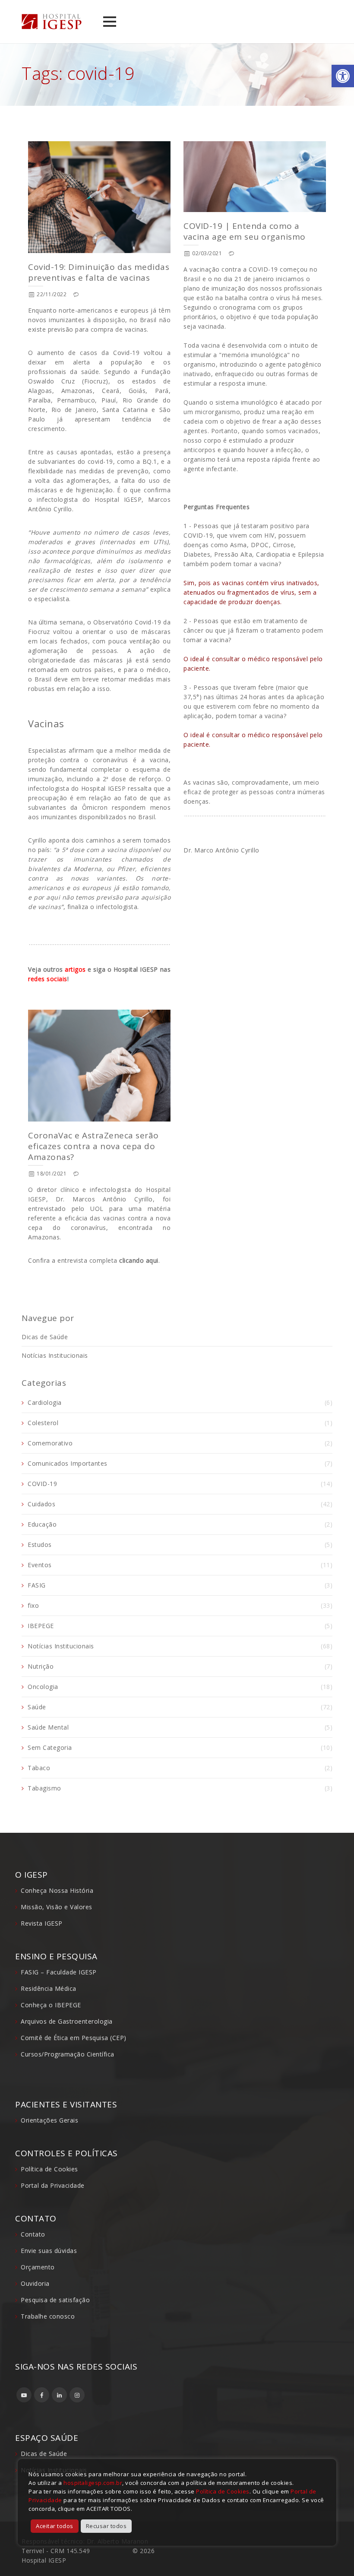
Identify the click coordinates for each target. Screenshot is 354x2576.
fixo (33, 1605)
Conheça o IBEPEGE (51, 2005)
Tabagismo (44, 1788)
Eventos (40, 1565)
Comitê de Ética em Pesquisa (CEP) (74, 2038)
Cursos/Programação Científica (68, 2054)
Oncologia (43, 1687)
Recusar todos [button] (106, 2526)
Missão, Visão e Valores (57, 1907)
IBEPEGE (41, 1626)
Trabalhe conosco (48, 2316)
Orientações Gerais (49, 2120)
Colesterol (43, 1423)
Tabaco (39, 1768)
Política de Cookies (49, 2169)
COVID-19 (42, 1484)
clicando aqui (139, 1260)
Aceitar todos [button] (55, 2526)
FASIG (37, 1585)
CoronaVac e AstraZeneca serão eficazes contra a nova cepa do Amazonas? (93, 1146)
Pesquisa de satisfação (55, 2300)
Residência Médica (49, 1988)
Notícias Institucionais (55, 1355)
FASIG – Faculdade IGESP (59, 1972)
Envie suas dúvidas (49, 2251)
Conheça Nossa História (57, 1890)
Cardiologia (45, 1402)
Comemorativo (50, 1443)
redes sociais (48, 979)
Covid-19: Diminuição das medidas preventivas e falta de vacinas (99, 272)
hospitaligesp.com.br (93, 2483)
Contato (33, 2234)
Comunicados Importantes (68, 1463)
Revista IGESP (42, 1923)
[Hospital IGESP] (52, 22)
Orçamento (38, 2267)
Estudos (40, 1545)
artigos (75, 969)
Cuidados (41, 1504)
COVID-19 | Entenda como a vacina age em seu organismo (245, 231)
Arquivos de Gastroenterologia (67, 2021)
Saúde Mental (48, 1727)
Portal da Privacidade (53, 2185)
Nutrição (41, 1666)
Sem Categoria (50, 1747)
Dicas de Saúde (45, 1337)
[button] (343, 76)
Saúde (37, 1707)
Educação (42, 1524)
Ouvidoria (35, 2283)
